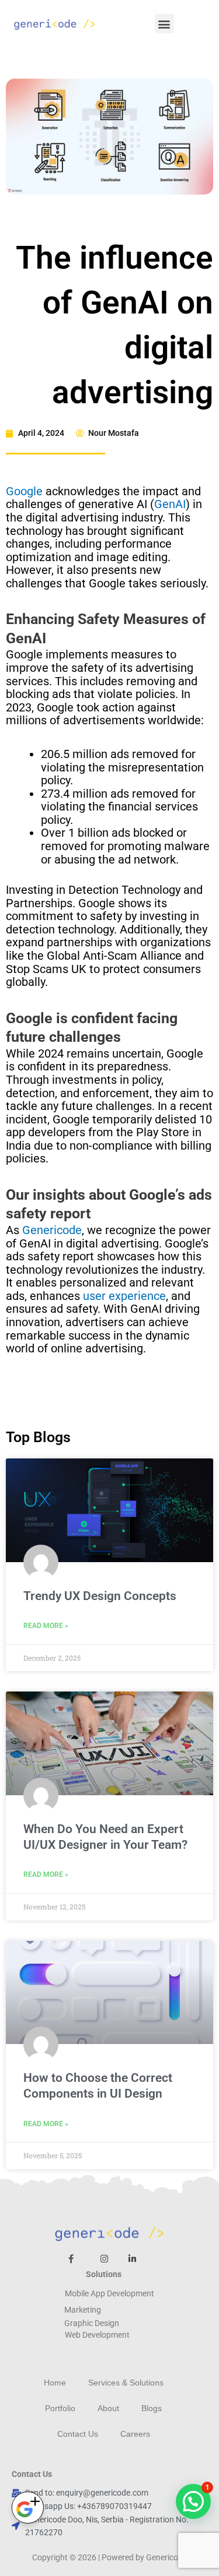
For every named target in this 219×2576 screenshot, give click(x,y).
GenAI (170, 504)
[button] (164, 24)
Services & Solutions (126, 2383)
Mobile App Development (109, 2293)
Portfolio (60, 2408)
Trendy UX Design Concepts (100, 1596)
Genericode (52, 1230)
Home (55, 2383)
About (108, 2408)
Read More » (46, 1626)
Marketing (83, 2310)
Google (24, 491)
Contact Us (78, 2434)
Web (73, 2335)
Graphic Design (92, 2323)
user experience (124, 1296)
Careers (135, 2434)
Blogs (152, 2408)
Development (105, 2335)
